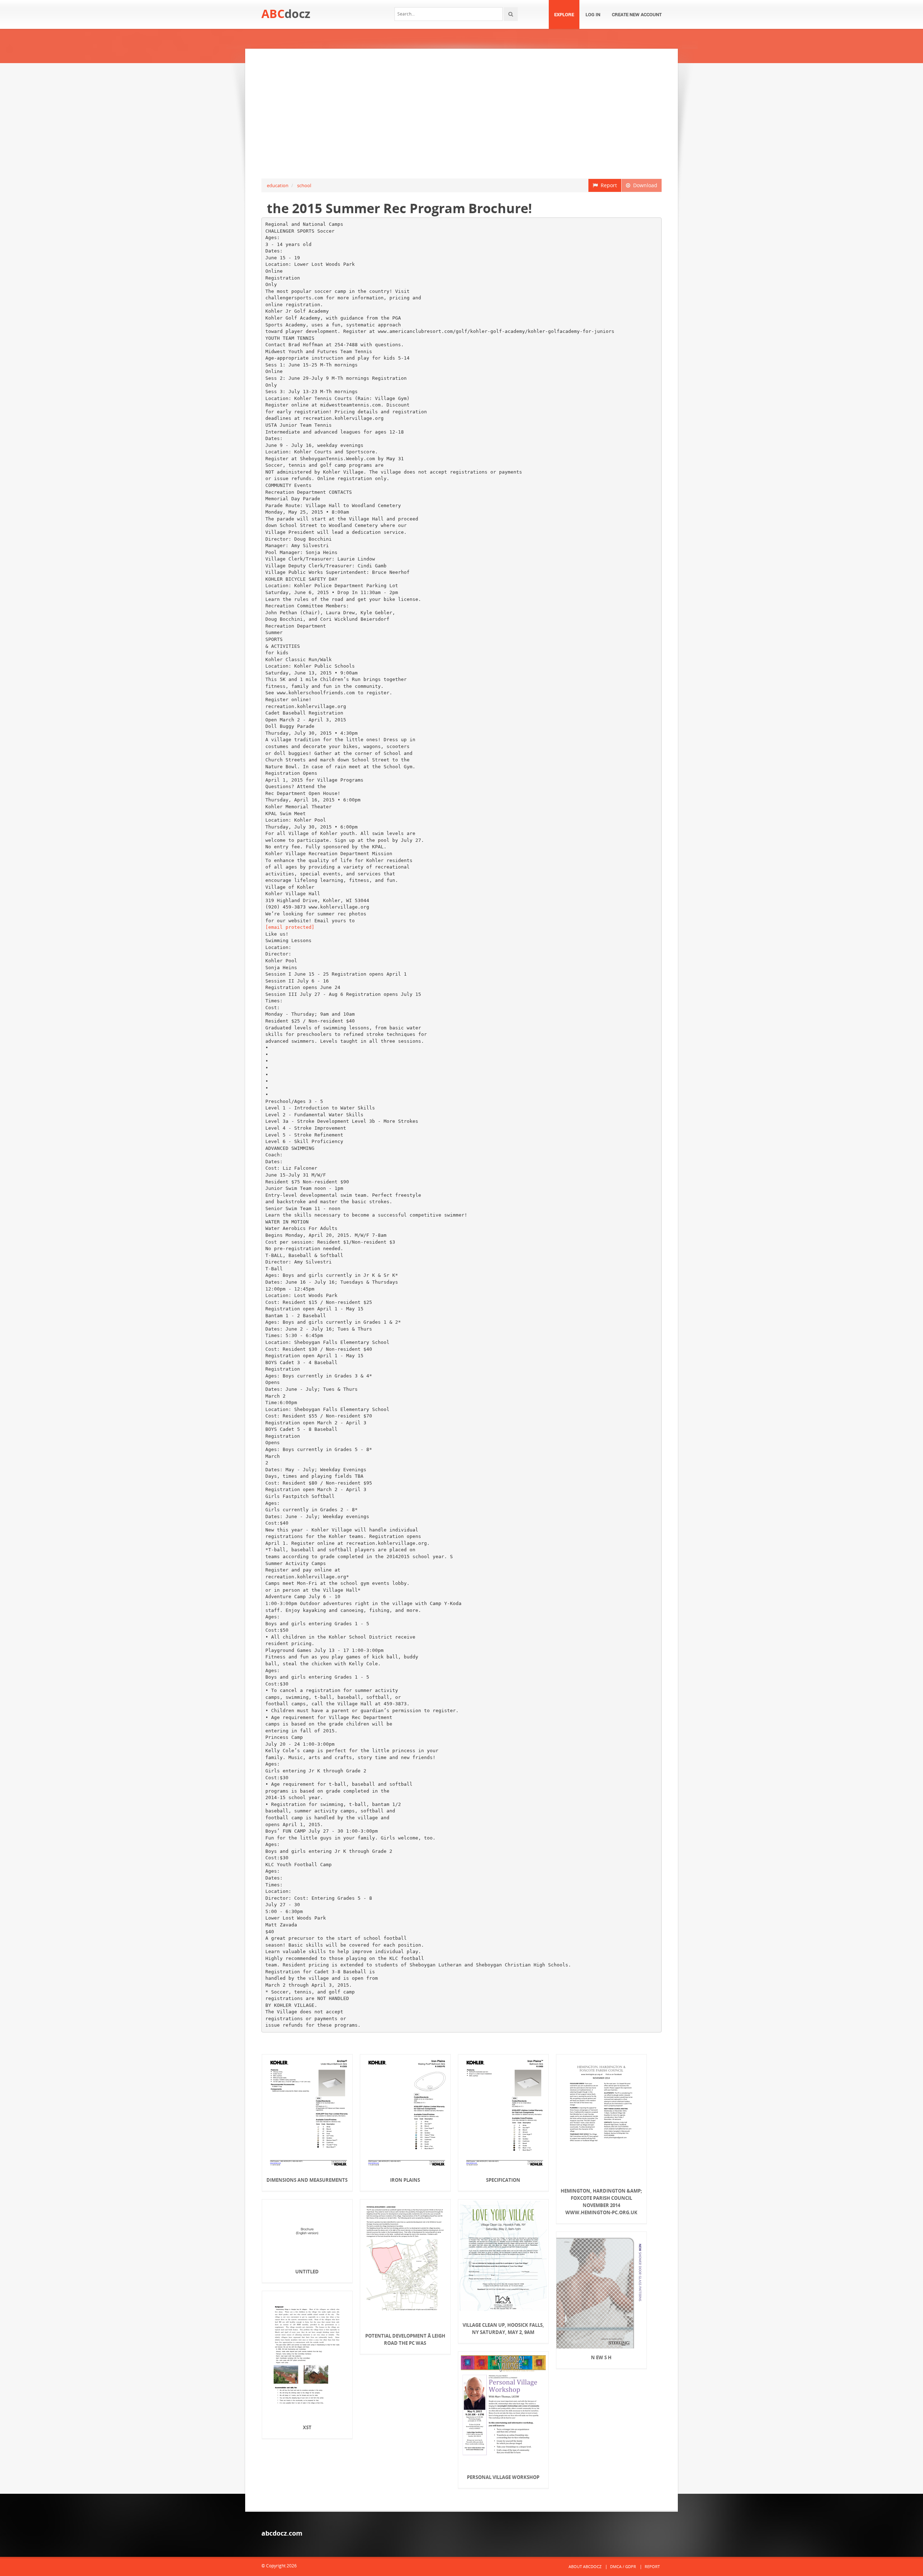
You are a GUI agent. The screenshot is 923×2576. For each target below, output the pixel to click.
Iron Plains (405, 2180)
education (278, 185)
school (304, 185)
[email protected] (290, 927)
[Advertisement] (461, 114)
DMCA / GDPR (623, 2566)
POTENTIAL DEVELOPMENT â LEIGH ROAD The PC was (405, 2339)
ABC (286, 14)
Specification (503, 2180)
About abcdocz (585, 2566)
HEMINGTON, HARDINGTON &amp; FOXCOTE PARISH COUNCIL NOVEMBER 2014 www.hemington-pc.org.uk (601, 2202)
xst (307, 2427)
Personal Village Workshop (503, 2477)
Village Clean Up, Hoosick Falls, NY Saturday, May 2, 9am (503, 2329)
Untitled (307, 2272)
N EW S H (601, 2357)
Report (607, 185)
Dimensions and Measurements (307, 2180)
